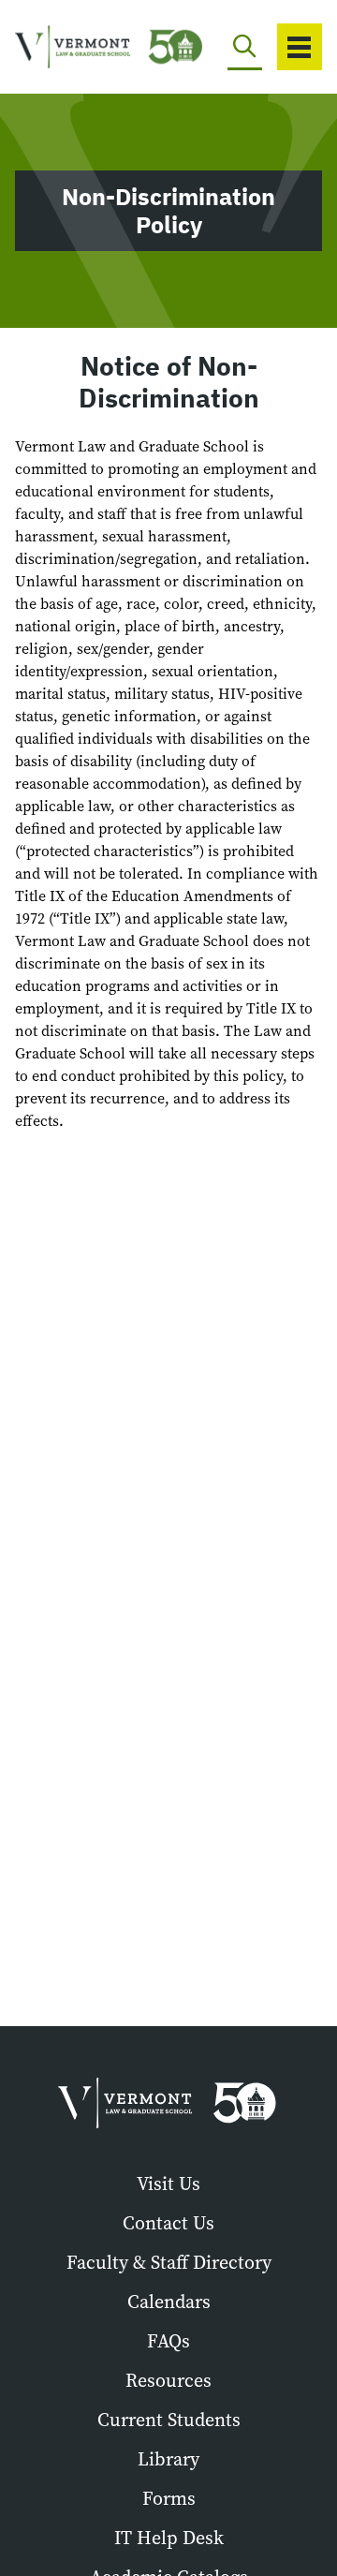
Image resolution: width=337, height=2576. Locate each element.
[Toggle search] (245, 47)
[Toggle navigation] (300, 47)
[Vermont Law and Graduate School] (76, 47)
